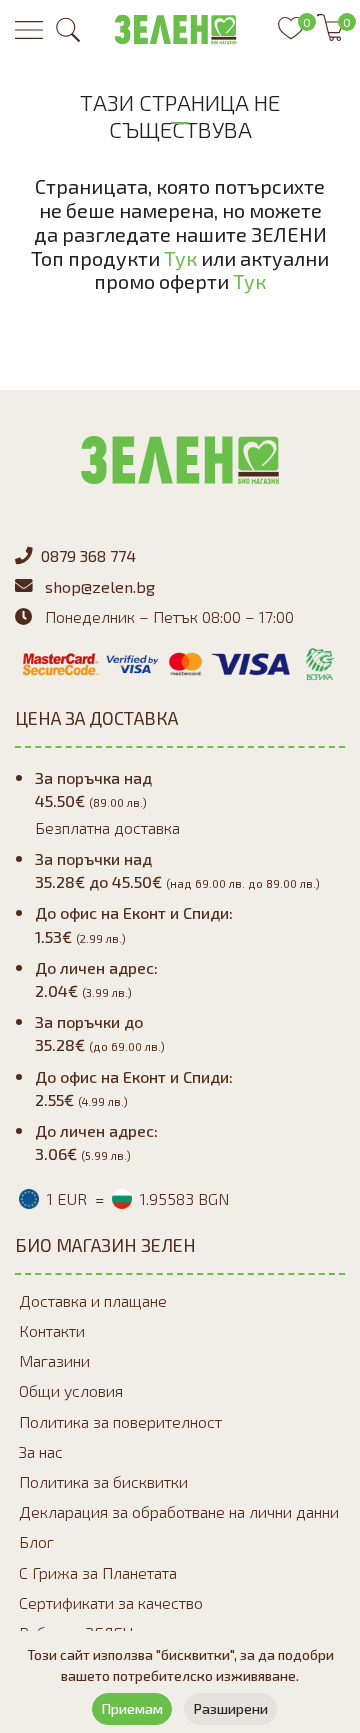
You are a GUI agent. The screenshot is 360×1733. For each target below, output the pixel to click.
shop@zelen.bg (100, 586)
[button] (68, 30)
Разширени (230, 1708)
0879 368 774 (88, 555)
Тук (180, 258)
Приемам (132, 1708)
